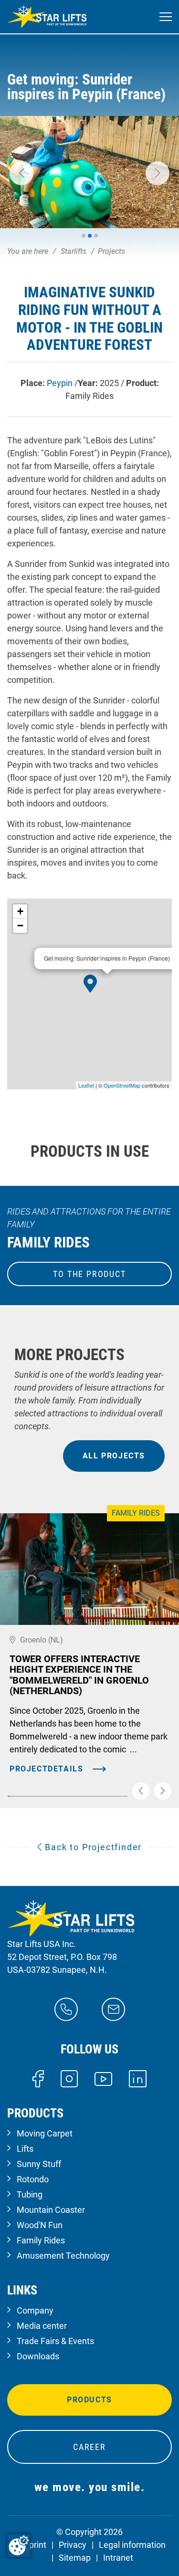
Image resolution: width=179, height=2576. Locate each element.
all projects (114, 1456)
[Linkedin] (138, 2078)
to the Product (89, 1274)
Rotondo (33, 2179)
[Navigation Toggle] (166, 17)
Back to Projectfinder (92, 1847)
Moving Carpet (45, 2133)
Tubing (30, 2194)
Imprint (33, 2545)
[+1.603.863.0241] (66, 2008)
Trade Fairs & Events (55, 2341)
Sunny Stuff (39, 2164)
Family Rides (41, 2240)
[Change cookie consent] (19, 2545)
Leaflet (86, 1085)
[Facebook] (38, 2078)
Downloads (38, 2356)
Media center (42, 2326)
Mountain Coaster (51, 2210)
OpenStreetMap (122, 1085)
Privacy (73, 2545)
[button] (21, 173)
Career (89, 2447)
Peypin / (62, 383)
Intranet (118, 2558)
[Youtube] (103, 2078)
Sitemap (75, 2558)
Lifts (25, 2149)
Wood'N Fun (40, 2225)
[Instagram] (69, 2078)
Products (89, 2400)
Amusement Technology (63, 2256)
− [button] (20, 926)
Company (35, 2310)
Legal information (132, 2545)
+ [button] (20, 911)
